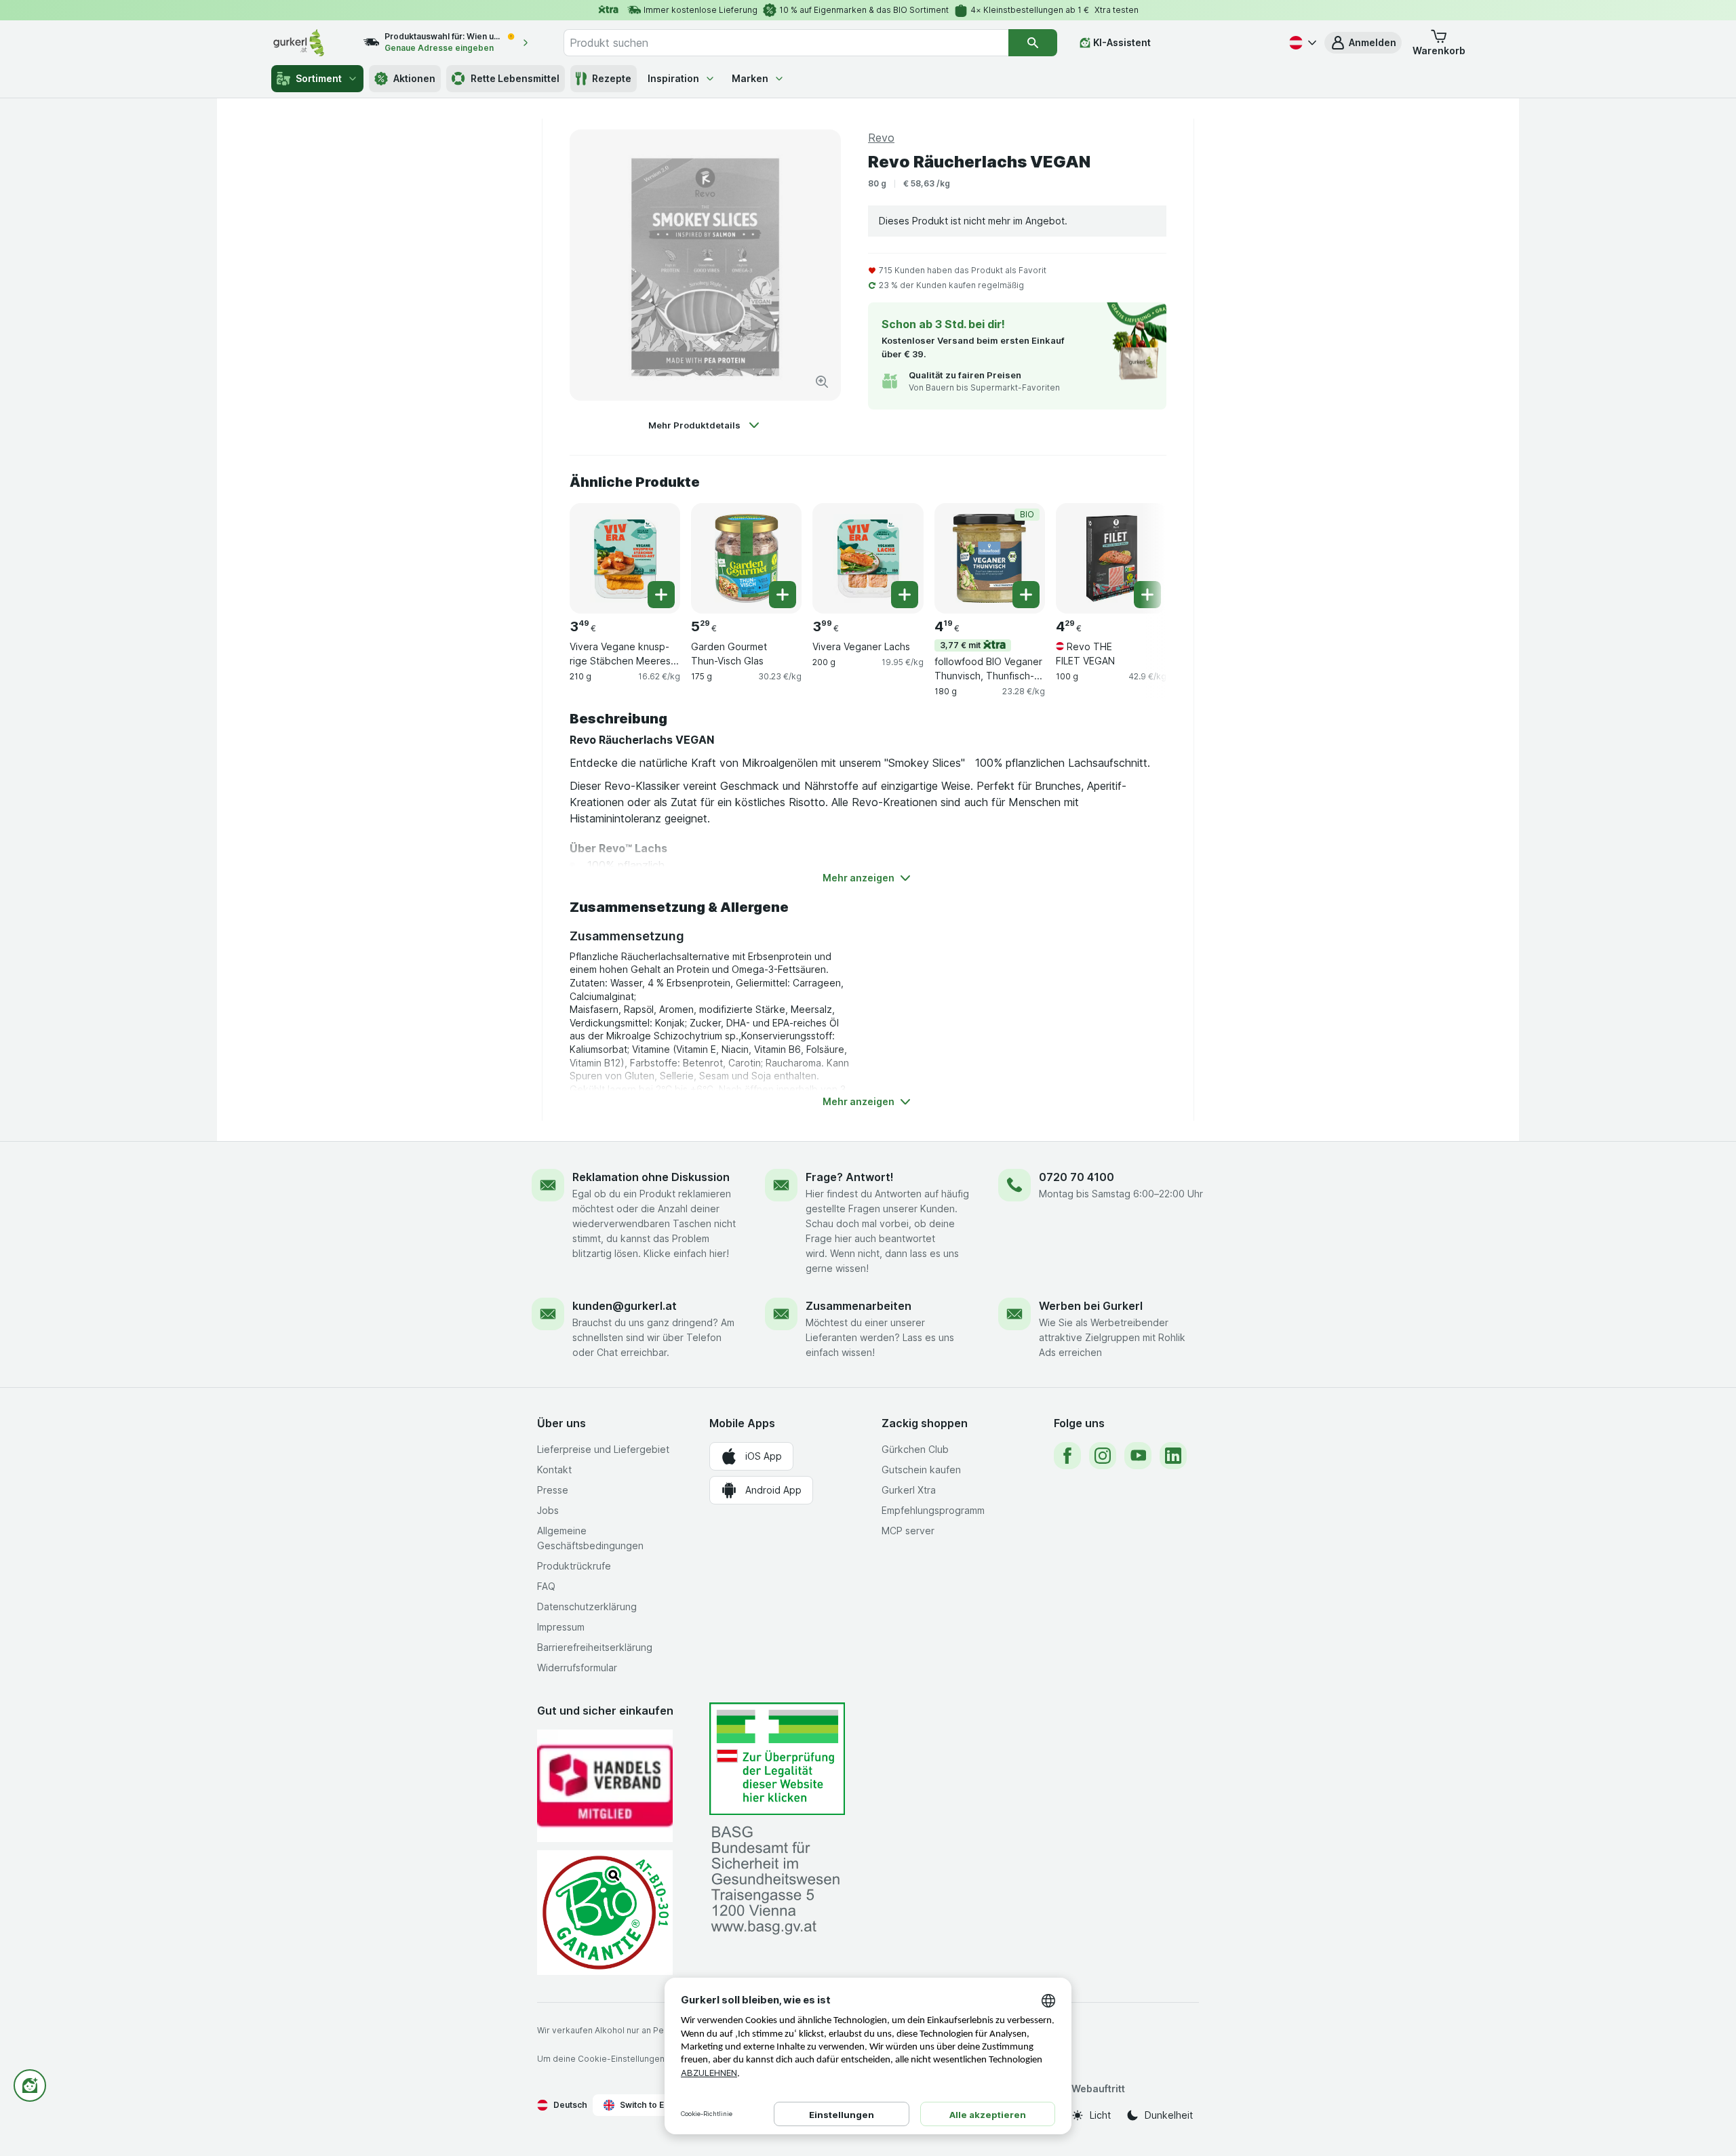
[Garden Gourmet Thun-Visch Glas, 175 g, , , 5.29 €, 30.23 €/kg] (746, 558)
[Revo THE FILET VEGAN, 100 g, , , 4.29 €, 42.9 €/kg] (1111, 558)
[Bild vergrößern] (822, 382)
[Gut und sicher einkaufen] (605, 1912)
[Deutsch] (1301, 43)
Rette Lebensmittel (515, 78)
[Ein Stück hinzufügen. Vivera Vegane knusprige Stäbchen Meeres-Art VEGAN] (661, 595)
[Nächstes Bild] (1139, 557)
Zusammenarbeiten (859, 1306)
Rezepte (612, 78)
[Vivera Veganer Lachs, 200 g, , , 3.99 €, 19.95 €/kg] (868, 558)
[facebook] (1067, 1456)
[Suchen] (1033, 43)
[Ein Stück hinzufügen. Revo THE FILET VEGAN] (1147, 595)
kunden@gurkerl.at (625, 1306)
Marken (750, 78)
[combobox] (786, 43)
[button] (1363, 43)
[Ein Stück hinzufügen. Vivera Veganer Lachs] (905, 595)
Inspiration (673, 78)
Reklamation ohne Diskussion (651, 1177)
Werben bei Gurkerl (1091, 1306)
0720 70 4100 (1077, 1177)
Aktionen (414, 78)
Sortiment (319, 78)
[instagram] (1103, 1456)
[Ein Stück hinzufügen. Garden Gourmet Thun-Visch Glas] (783, 595)
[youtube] (1138, 1456)
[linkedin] (1173, 1456)
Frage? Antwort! (850, 1177)
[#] (777, 1759)
